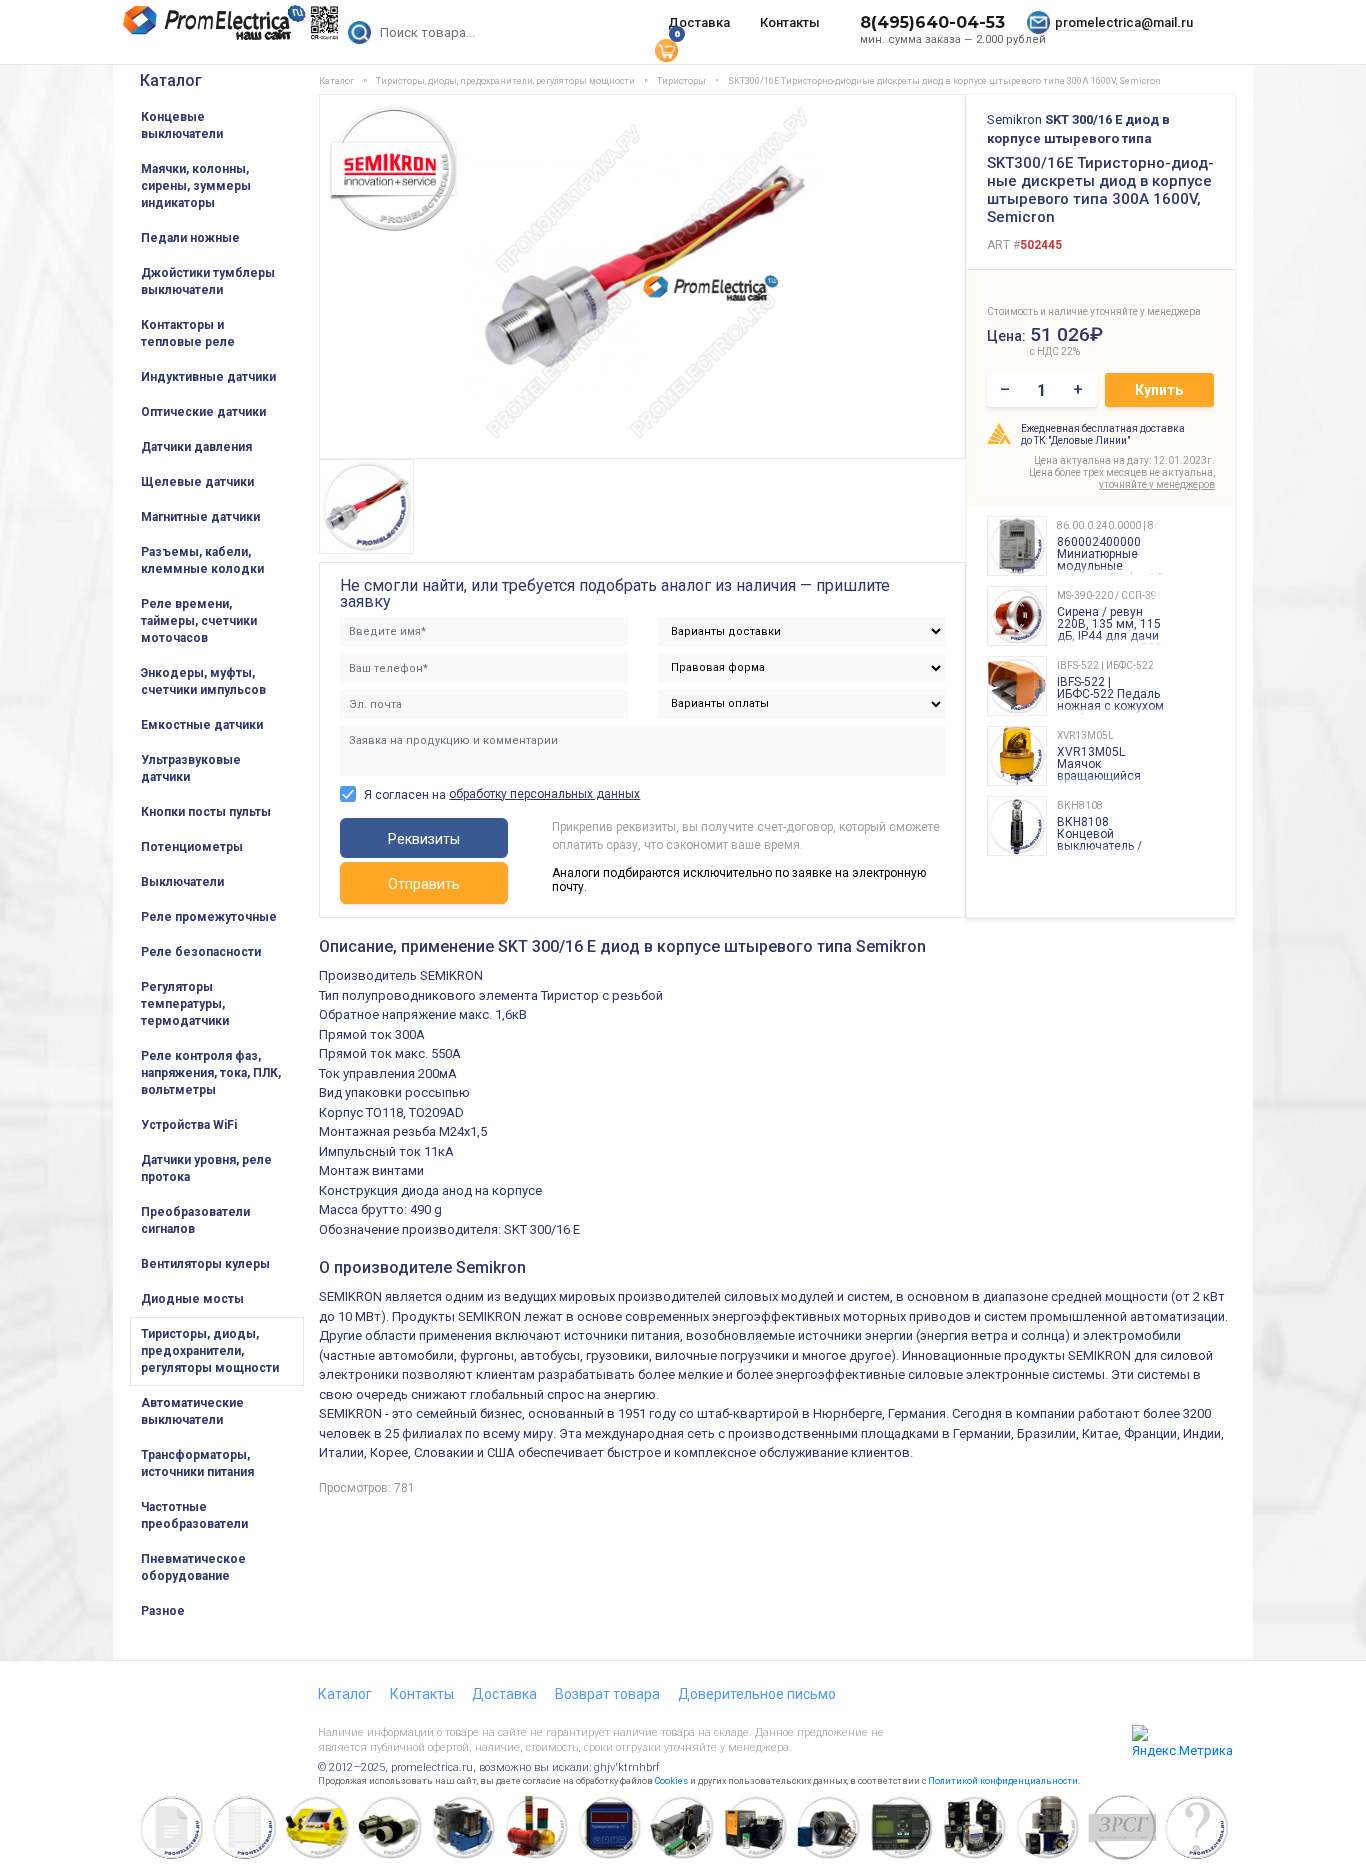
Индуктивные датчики (208, 377)
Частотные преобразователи (194, 1515)
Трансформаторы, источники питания (197, 1463)
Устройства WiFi (189, 1125)
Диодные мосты (192, 1299)
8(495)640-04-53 (932, 22)
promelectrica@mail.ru (1124, 22)
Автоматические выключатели (192, 1411)
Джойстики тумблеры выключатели (208, 281)
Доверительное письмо (757, 1694)
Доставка (699, 22)
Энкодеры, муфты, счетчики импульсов (203, 681)
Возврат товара (607, 1694)
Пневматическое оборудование (193, 1567)
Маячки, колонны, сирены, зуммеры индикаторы (196, 186)
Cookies (671, 1781)
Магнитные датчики (200, 517)
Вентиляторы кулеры (205, 1264)
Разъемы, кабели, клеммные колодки (202, 560)
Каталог (171, 80)
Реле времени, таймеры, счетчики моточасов (199, 621)
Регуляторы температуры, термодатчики (185, 1004)
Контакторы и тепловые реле (188, 333)
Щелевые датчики (197, 482)
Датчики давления (196, 447)
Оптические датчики (203, 412)
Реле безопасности (201, 952)
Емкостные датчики (202, 725)
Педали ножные (190, 238)
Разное (163, 1611)
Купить (1159, 390)
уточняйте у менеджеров (1157, 484)
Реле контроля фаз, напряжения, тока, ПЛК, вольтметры (211, 1073)
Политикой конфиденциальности (1003, 1781)
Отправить (424, 884)
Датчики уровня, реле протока (206, 1168)
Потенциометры (192, 847)
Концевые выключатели (182, 125)
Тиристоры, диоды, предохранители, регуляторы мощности (210, 1351)
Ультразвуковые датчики (191, 768)
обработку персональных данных (544, 794)
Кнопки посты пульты (206, 812)
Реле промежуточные (209, 917)
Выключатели (182, 882)
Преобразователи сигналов (195, 1220)
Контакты (790, 22)
